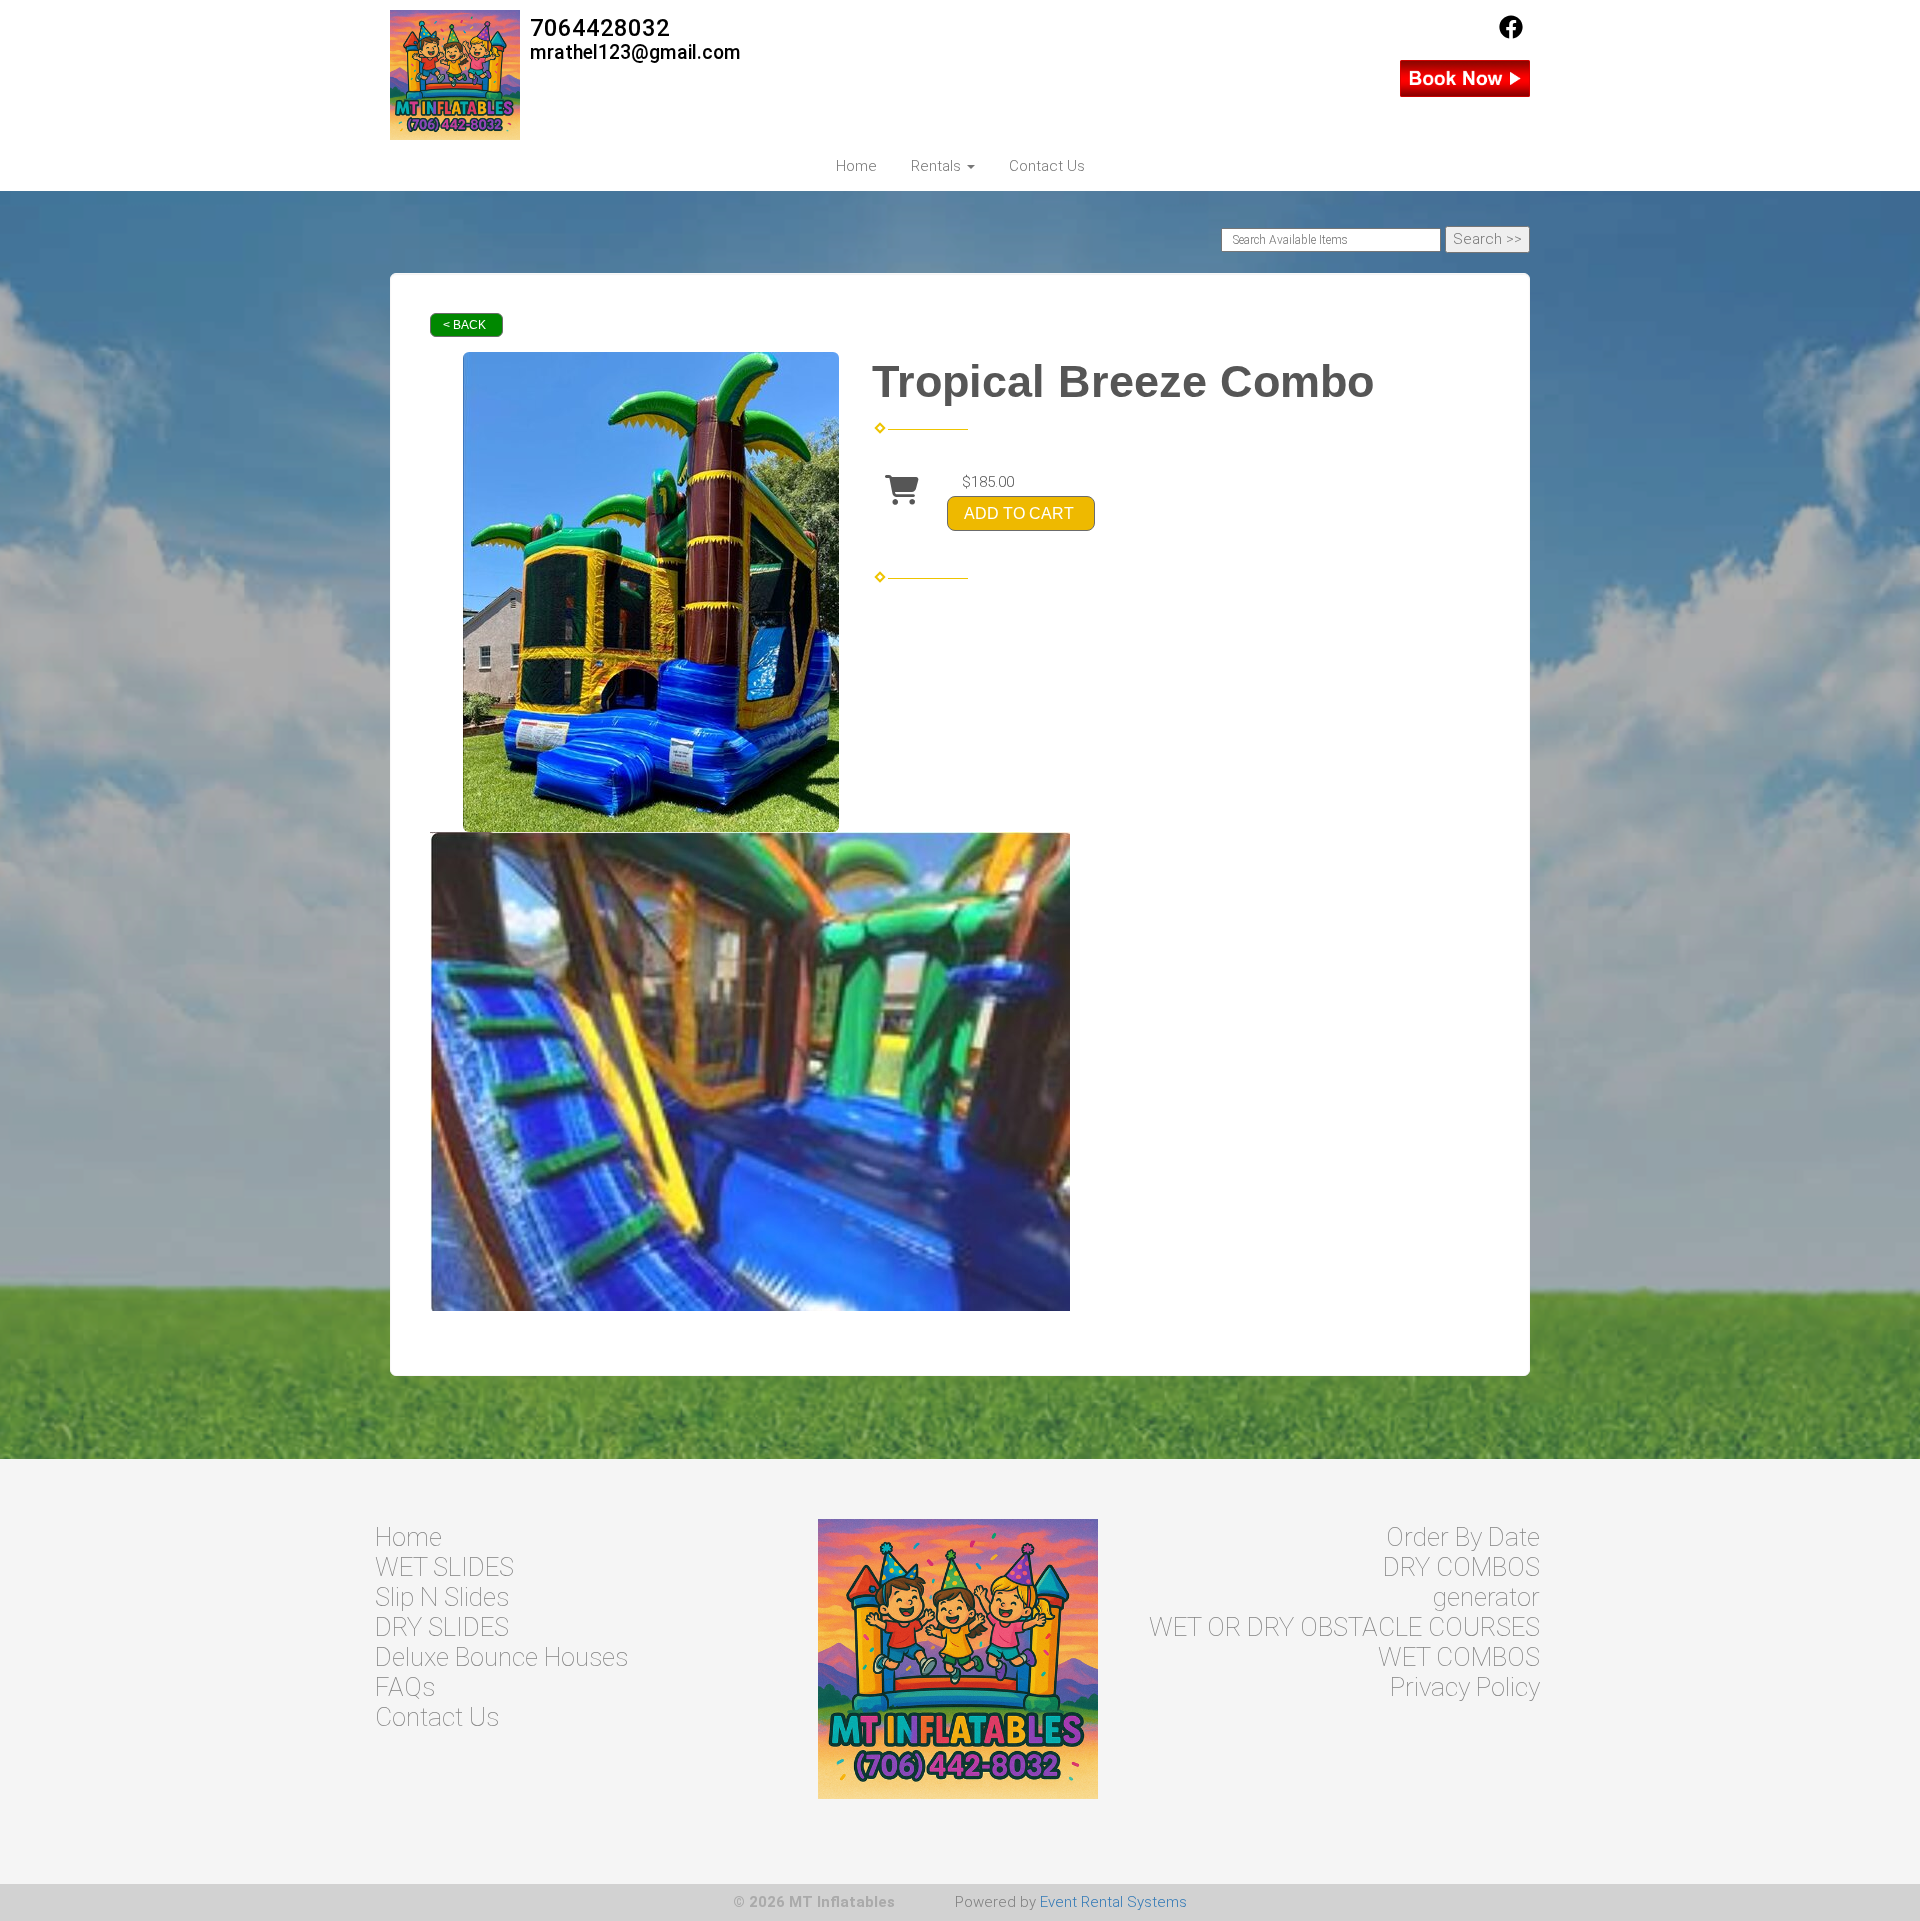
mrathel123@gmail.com (635, 52)
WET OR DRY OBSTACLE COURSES (1344, 1627)
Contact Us (1047, 166)
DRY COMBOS (1461, 1567)
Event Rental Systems (1113, 1902)
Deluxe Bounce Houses (501, 1657)
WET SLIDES (444, 1567)
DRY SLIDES (442, 1627)
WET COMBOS (1459, 1657)
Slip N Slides (442, 1597)
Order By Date (1463, 1537)
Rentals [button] (938, 166)
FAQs (405, 1687)
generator (1486, 1597)
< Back (464, 325)
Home (856, 166)
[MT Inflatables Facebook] (1511, 34)
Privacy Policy (1465, 1687)
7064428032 (600, 28)
